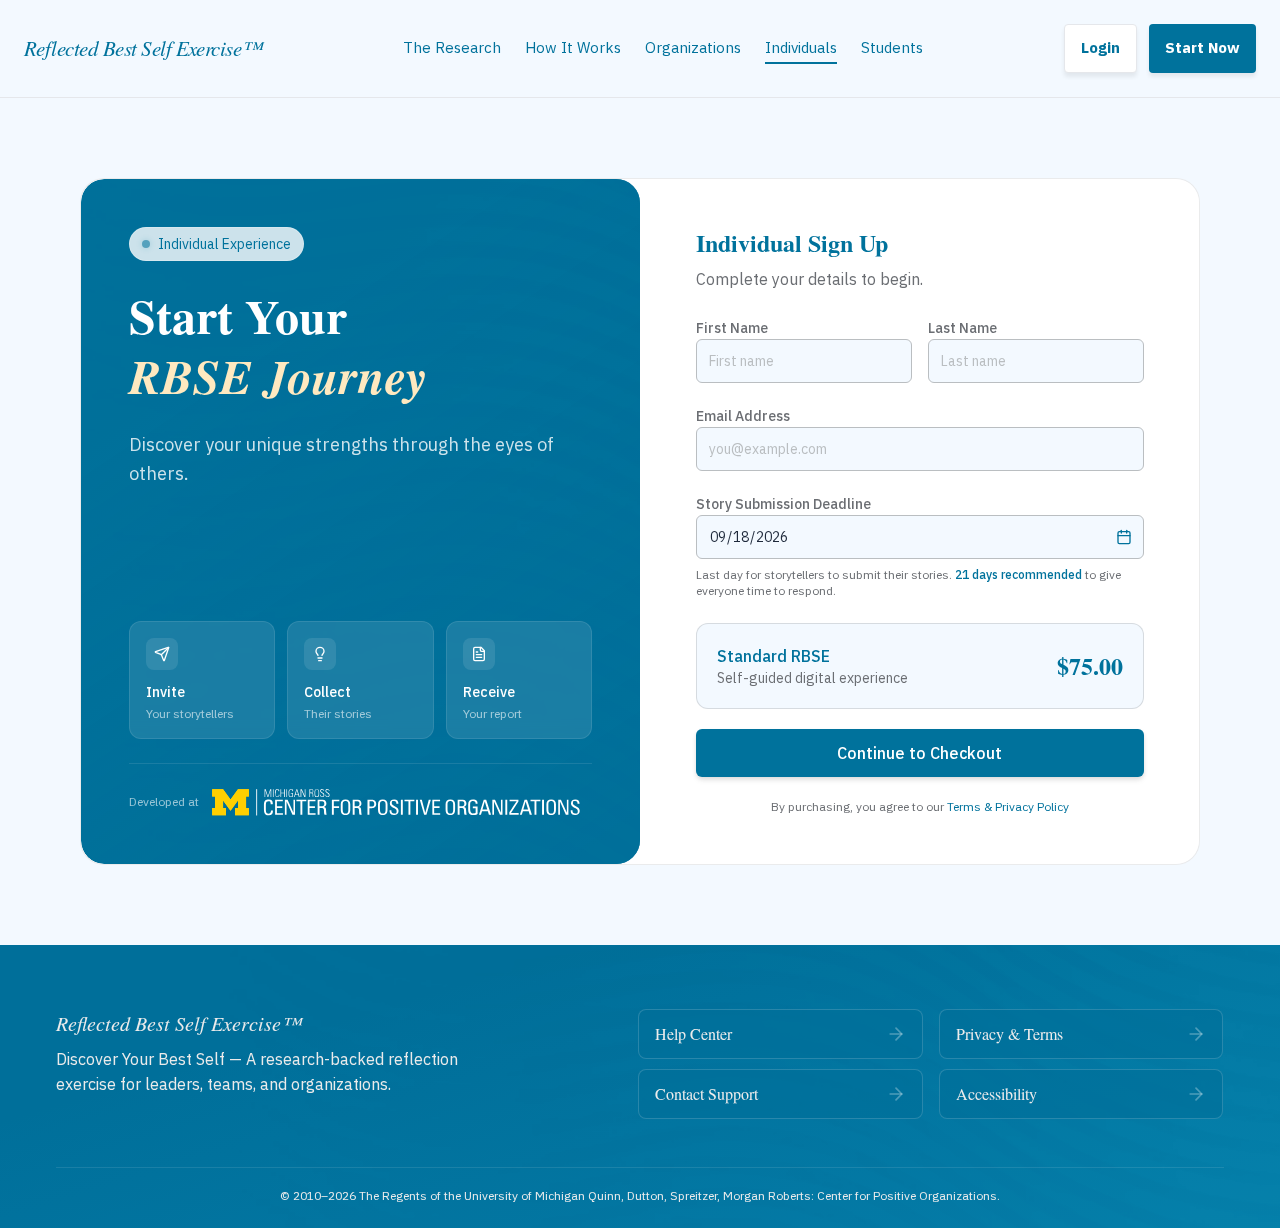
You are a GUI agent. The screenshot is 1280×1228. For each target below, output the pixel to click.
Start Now (1202, 47)
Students (892, 47)
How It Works (573, 47)
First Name (732, 328)
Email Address (743, 416)
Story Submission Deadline (783, 504)
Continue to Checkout (919, 753)
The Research (452, 47)
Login (1100, 47)
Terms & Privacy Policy (1008, 806)
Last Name (962, 328)
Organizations (693, 47)
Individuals (801, 47)
